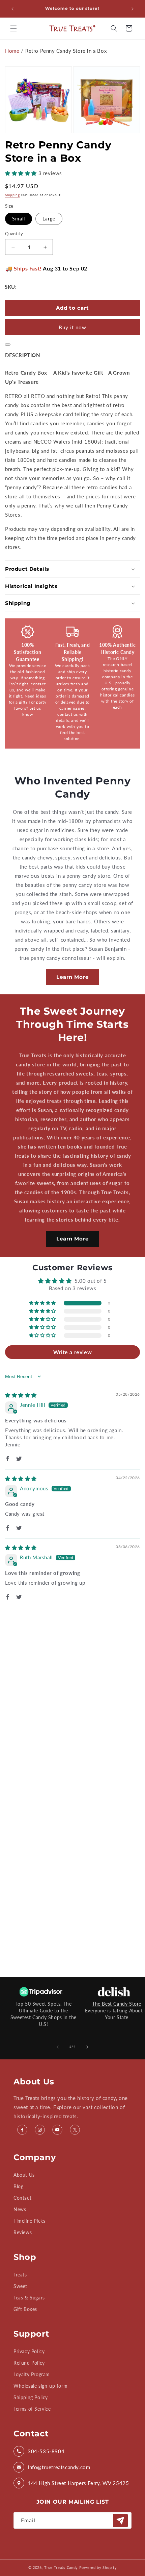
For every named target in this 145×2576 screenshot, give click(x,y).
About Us (24, 2175)
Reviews (23, 2232)
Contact (22, 2198)
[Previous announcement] (12, 9)
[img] (21, 1395)
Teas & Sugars (29, 2298)
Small (19, 219)
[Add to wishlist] (8, 345)
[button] (13, 28)
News (20, 2209)
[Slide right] (87, 2047)
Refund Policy (29, 2363)
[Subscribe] (120, 2521)
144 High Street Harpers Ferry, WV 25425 (78, 2483)
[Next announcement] (133, 9)
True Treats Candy (61, 2567)
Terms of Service (32, 2409)
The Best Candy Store (117, 2004)
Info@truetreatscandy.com (59, 2467)
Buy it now (72, 327)
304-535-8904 (46, 2451)
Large (49, 219)
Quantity (14, 234)
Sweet (20, 2286)
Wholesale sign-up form (40, 2386)
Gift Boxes (25, 2309)
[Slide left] (58, 2047)
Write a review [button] (72, 1352)
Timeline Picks (29, 2221)
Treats (20, 2275)
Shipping (12, 195)
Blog (18, 2186)
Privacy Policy (29, 2351)
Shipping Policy (31, 2397)
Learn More (72, 977)
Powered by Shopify (98, 2567)
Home (12, 51)
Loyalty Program (32, 2374)
